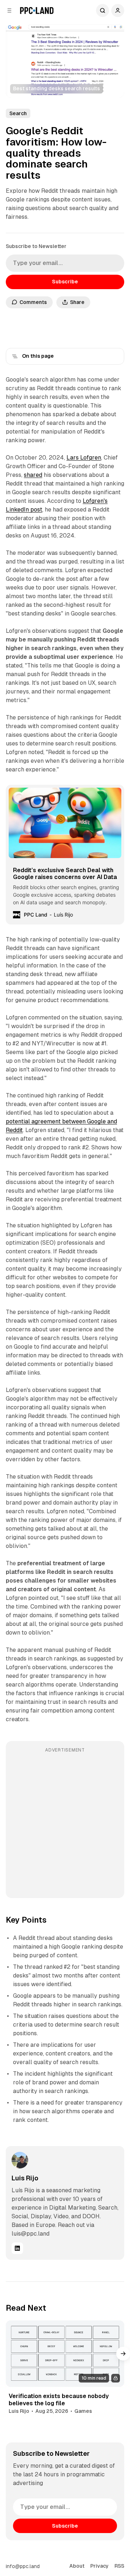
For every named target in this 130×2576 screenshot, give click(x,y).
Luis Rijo (25, 2178)
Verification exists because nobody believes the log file (59, 2399)
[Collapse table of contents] (15, 356)
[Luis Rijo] (20, 2160)
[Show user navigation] (118, 10)
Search (103, 10)
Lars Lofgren (84, 458)
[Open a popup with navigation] (9, 10)
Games (83, 2411)
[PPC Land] (37, 10)
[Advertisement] (65, 1825)
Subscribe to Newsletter (36, 246)
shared (33, 475)
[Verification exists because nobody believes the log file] (65, 2354)
